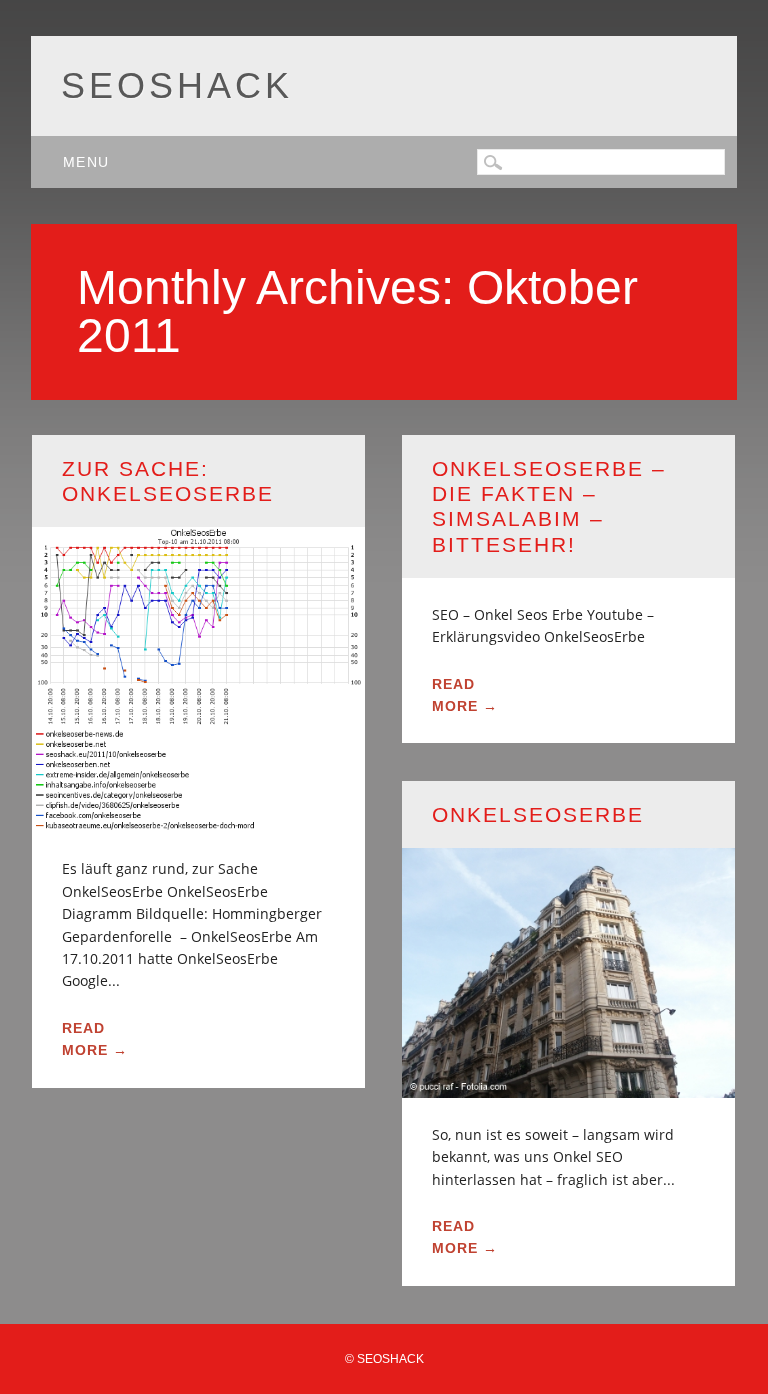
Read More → (95, 1039)
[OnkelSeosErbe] (568, 1085)
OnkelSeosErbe (538, 814)
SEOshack (177, 85)
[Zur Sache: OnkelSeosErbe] (198, 820)
